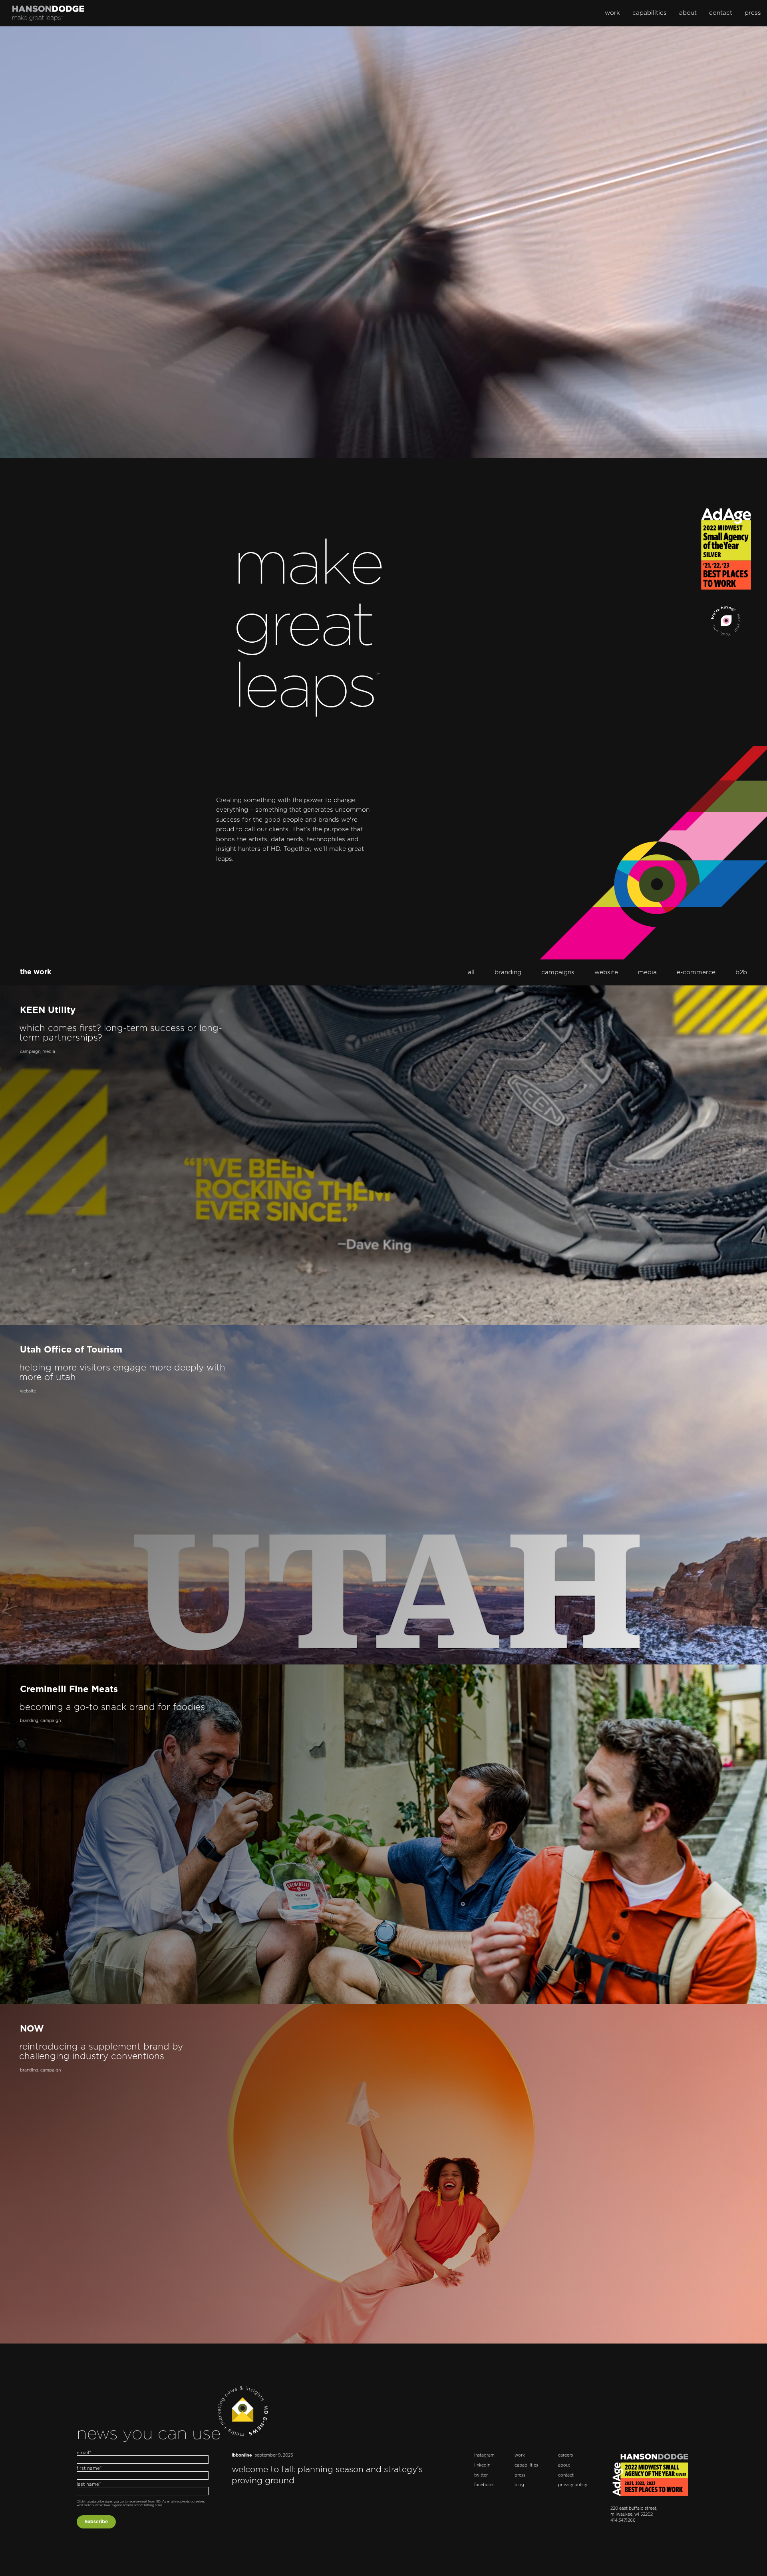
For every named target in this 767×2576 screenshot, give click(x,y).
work (612, 13)
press (753, 13)
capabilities (650, 13)
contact (721, 13)
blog (519, 2485)
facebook (484, 2485)
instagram (484, 2455)
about (688, 13)
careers (565, 2455)
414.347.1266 (623, 2520)
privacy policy (573, 2485)
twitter (481, 2475)
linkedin (482, 2465)
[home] (48, 13)
